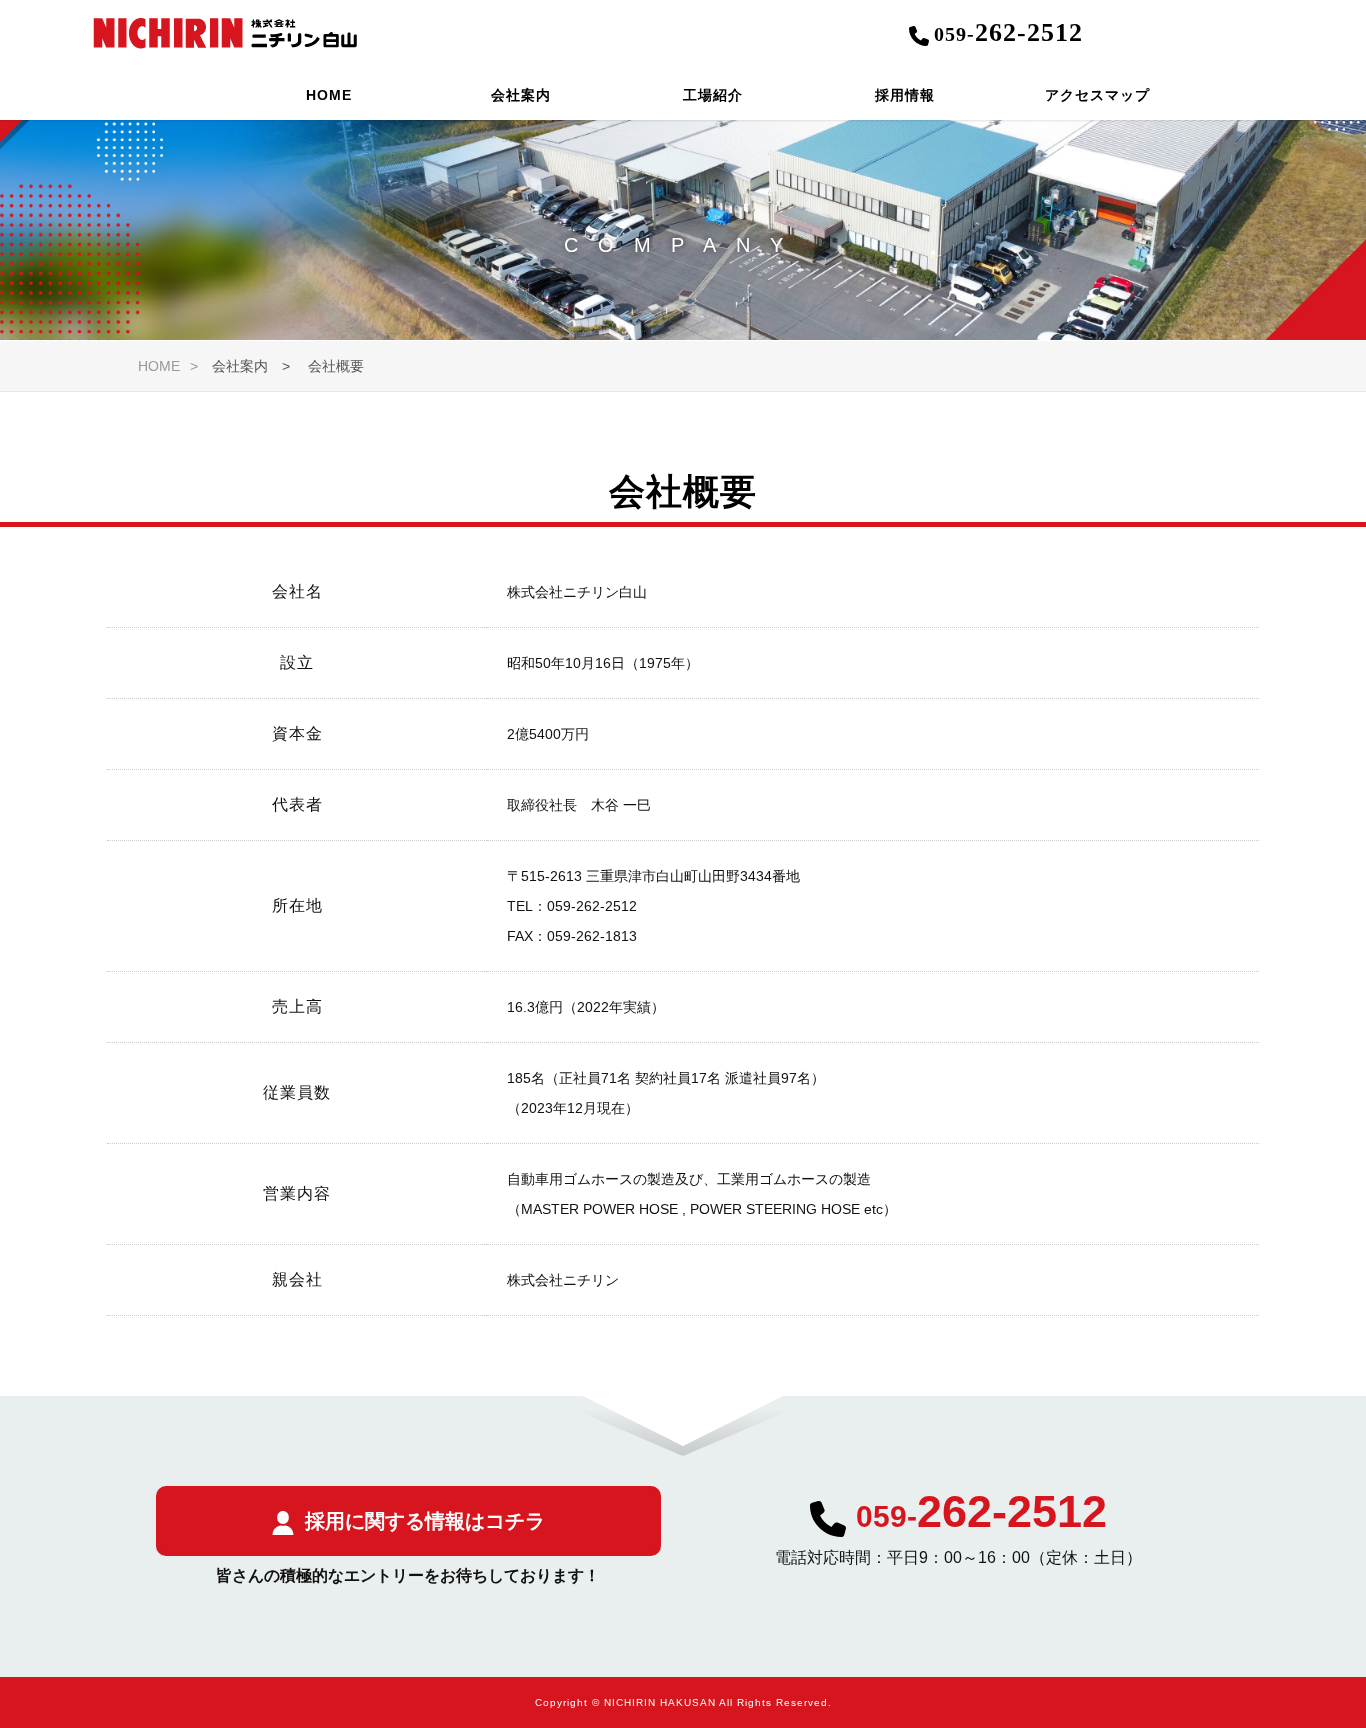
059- (981, 1516)
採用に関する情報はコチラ (425, 1521)
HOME (329, 95)
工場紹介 (713, 95)
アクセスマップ (1097, 95)
